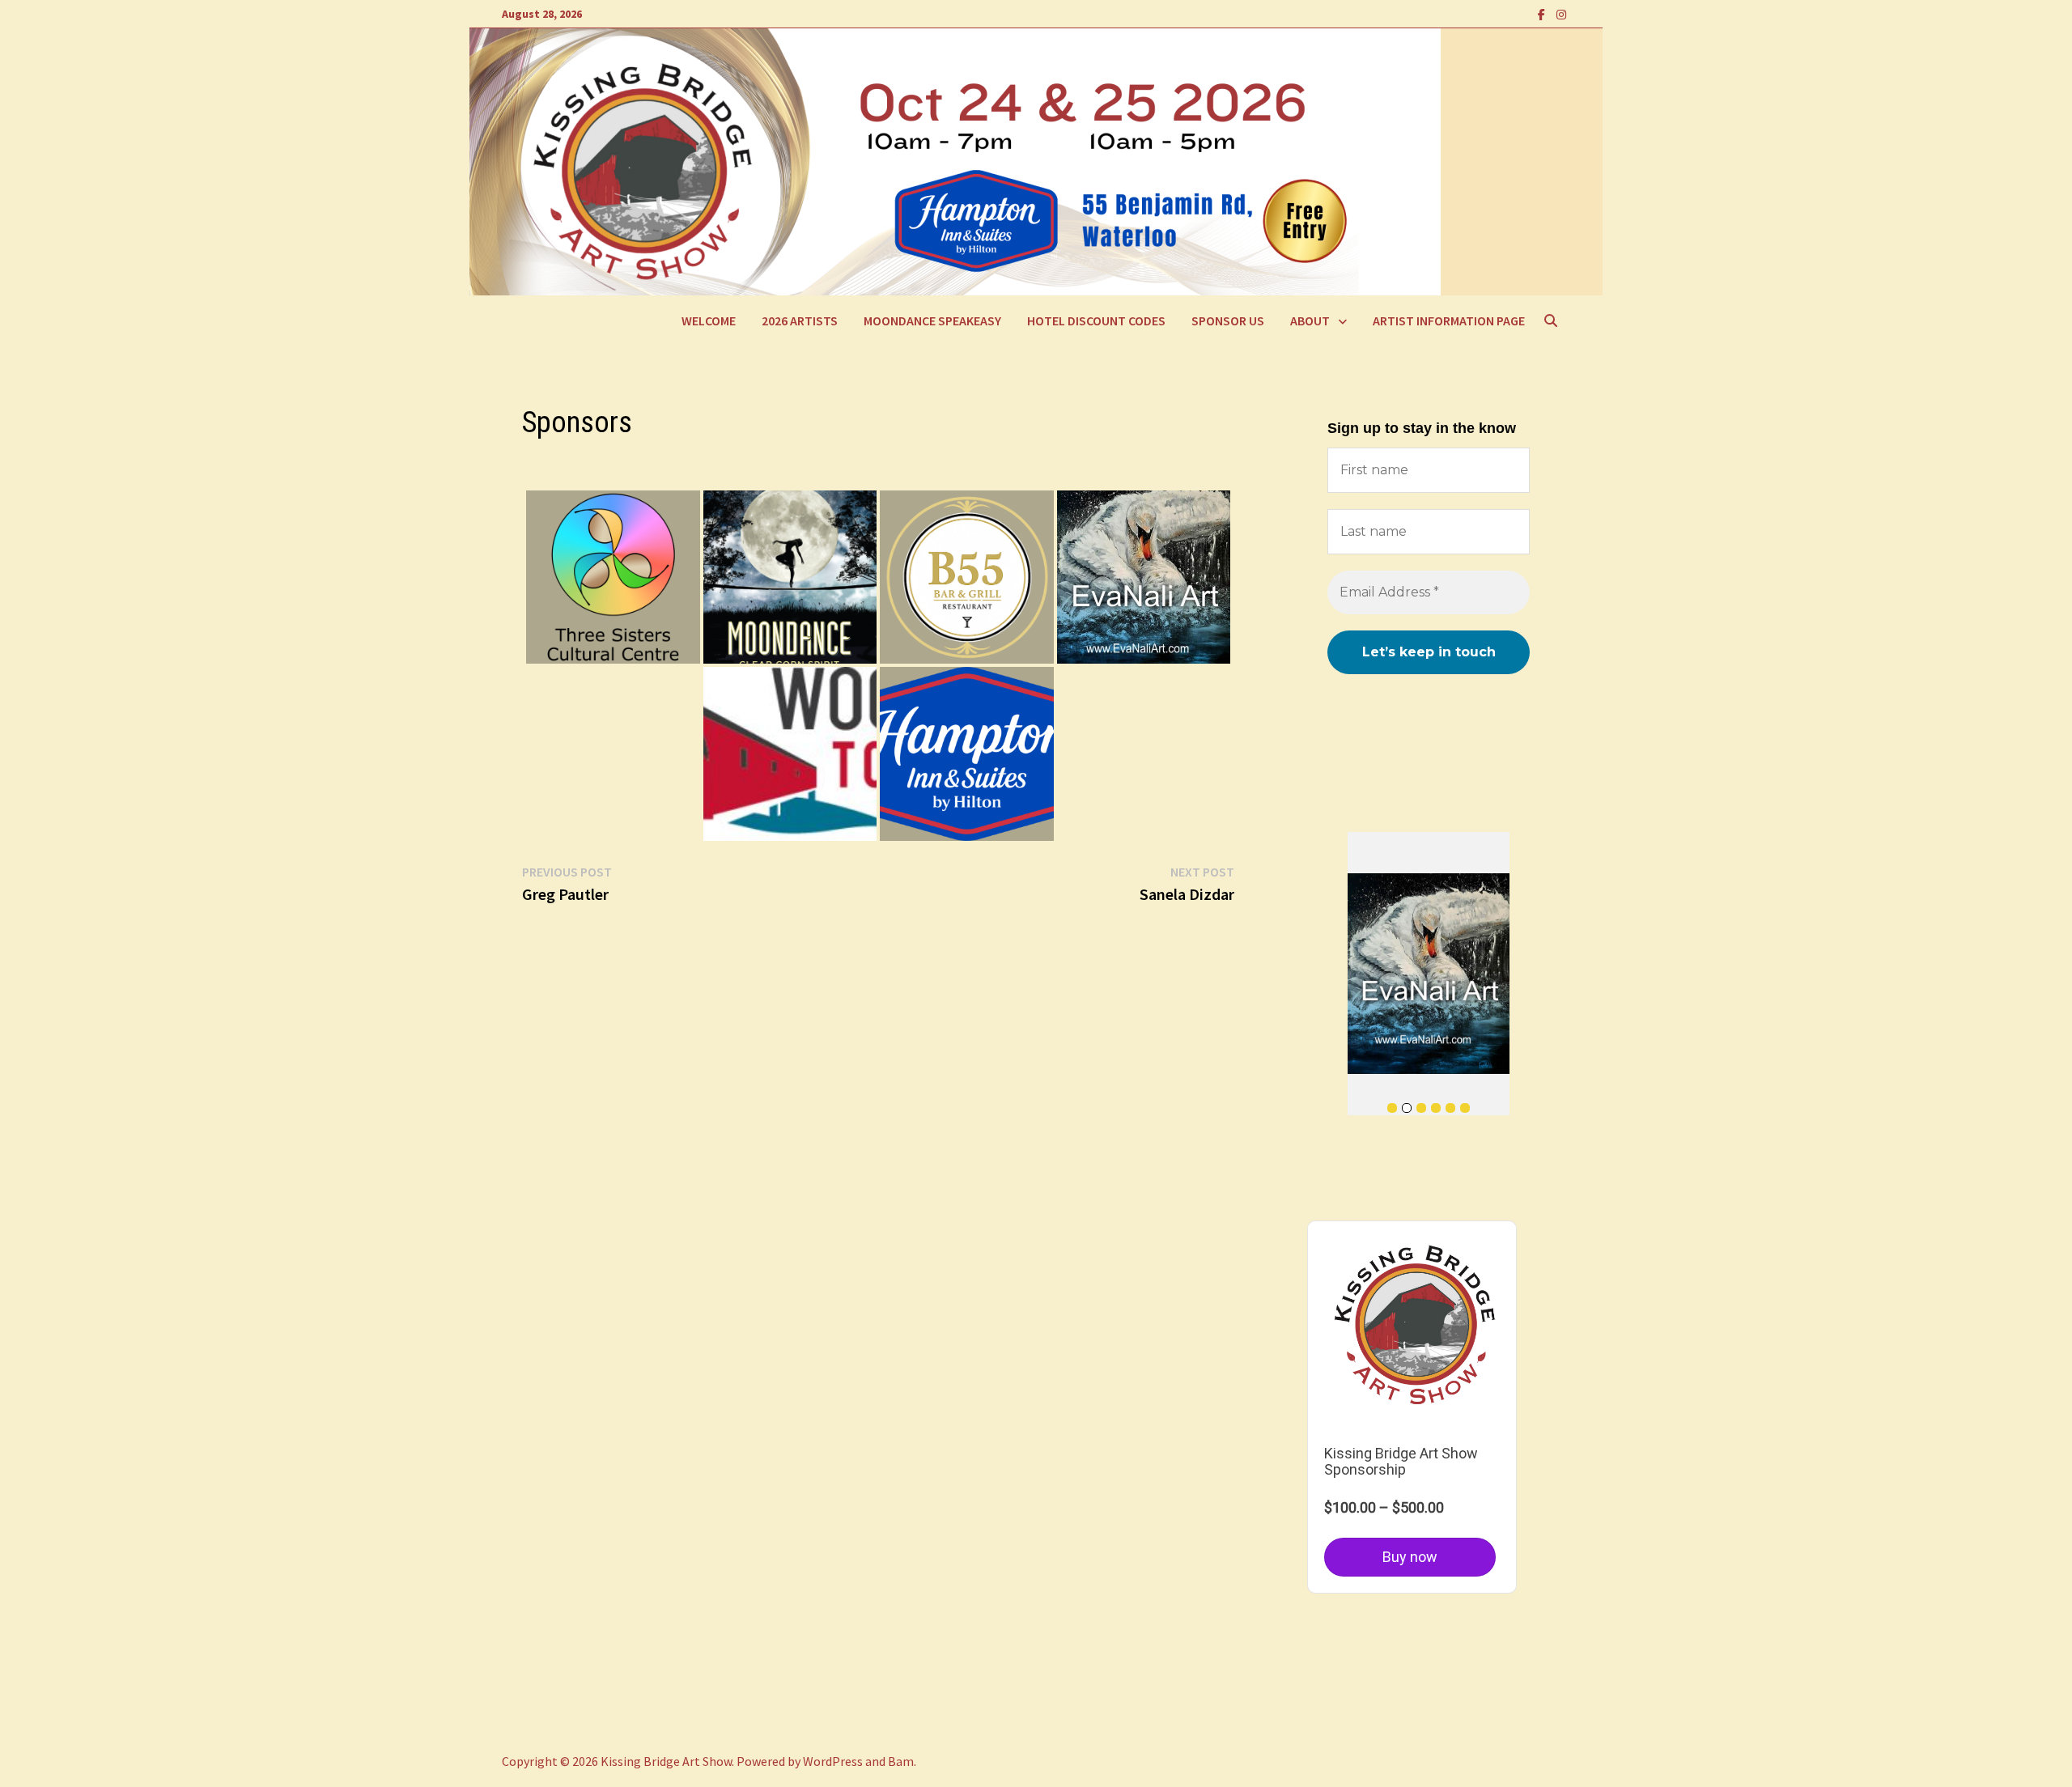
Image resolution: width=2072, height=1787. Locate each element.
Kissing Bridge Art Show (666, 1761)
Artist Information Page (1449, 320)
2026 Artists (800, 320)
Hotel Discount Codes (1096, 320)
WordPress (833, 1761)
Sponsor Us (1228, 320)
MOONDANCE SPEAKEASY (932, 320)
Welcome (709, 320)
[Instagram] (1561, 13)
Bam (901, 1761)
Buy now (1410, 1557)
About (1310, 320)
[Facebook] (1543, 13)
